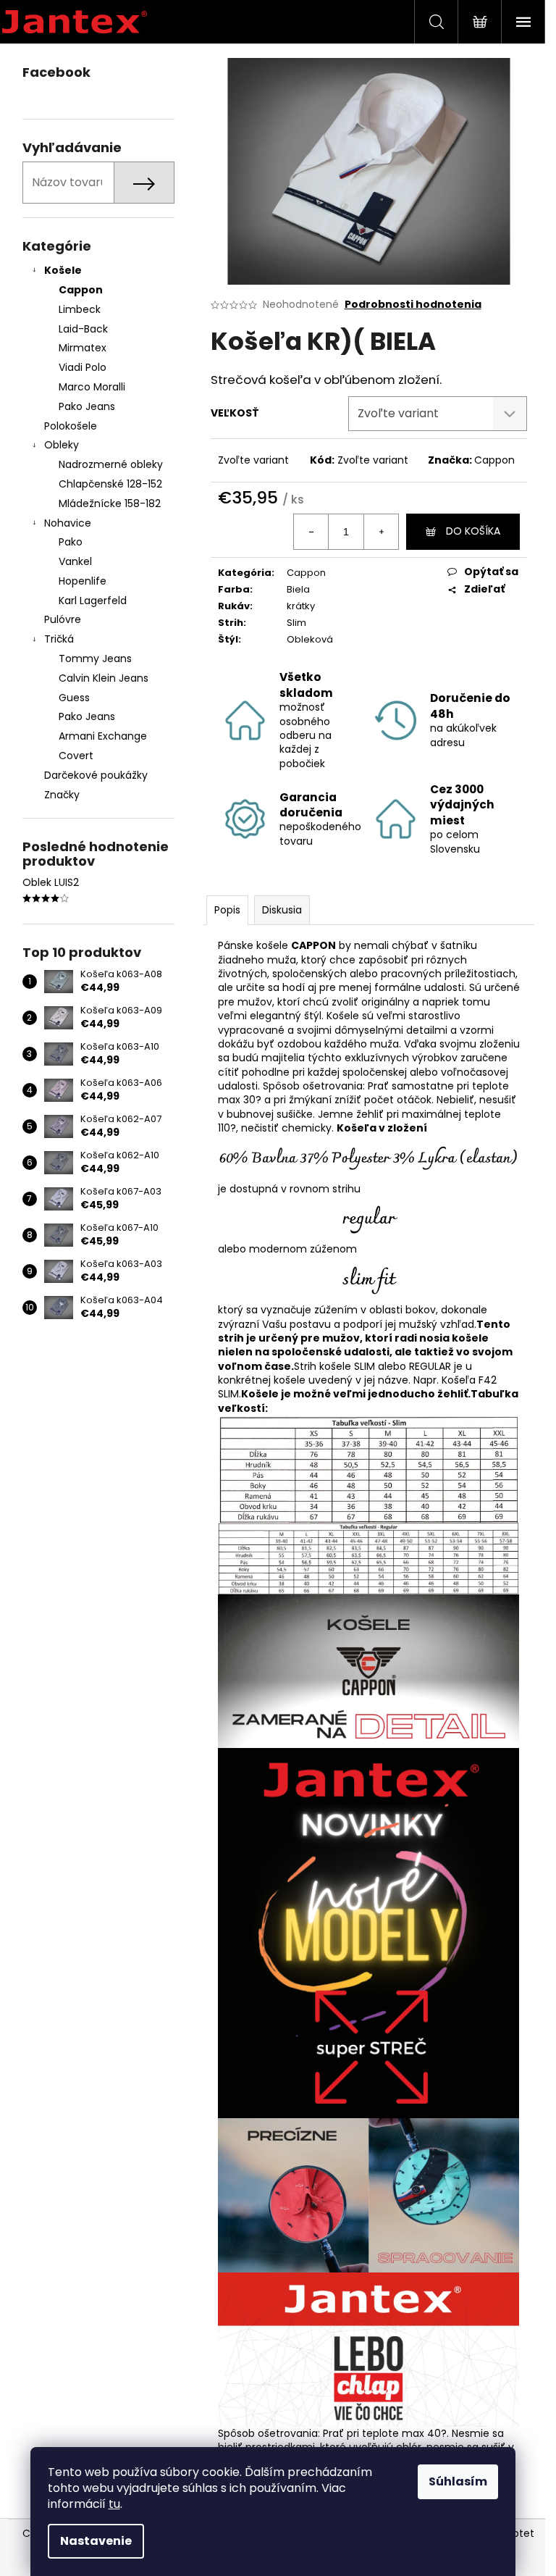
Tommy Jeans (95, 658)
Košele (63, 270)
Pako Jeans (87, 406)
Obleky (62, 445)
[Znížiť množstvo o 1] (311, 532)
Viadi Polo (83, 367)
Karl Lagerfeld (93, 601)
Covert (76, 756)
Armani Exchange (103, 736)
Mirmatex (83, 348)
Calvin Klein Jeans (104, 678)
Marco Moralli (92, 387)
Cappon (81, 290)
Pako (71, 542)
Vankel (75, 561)
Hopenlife (83, 581)
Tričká (59, 639)
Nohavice (68, 523)
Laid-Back (83, 329)
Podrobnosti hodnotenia (413, 305)
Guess (74, 698)
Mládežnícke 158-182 (110, 503)
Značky (62, 795)
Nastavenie (96, 2541)
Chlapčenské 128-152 (110, 484)
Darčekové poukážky (96, 775)
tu (114, 2504)
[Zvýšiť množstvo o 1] (381, 532)
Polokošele (71, 426)
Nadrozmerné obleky (111, 464)
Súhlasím (458, 2481)
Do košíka (473, 531)
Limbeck (80, 309)
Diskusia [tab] (282, 910)
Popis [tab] (227, 910)
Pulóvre (63, 619)
